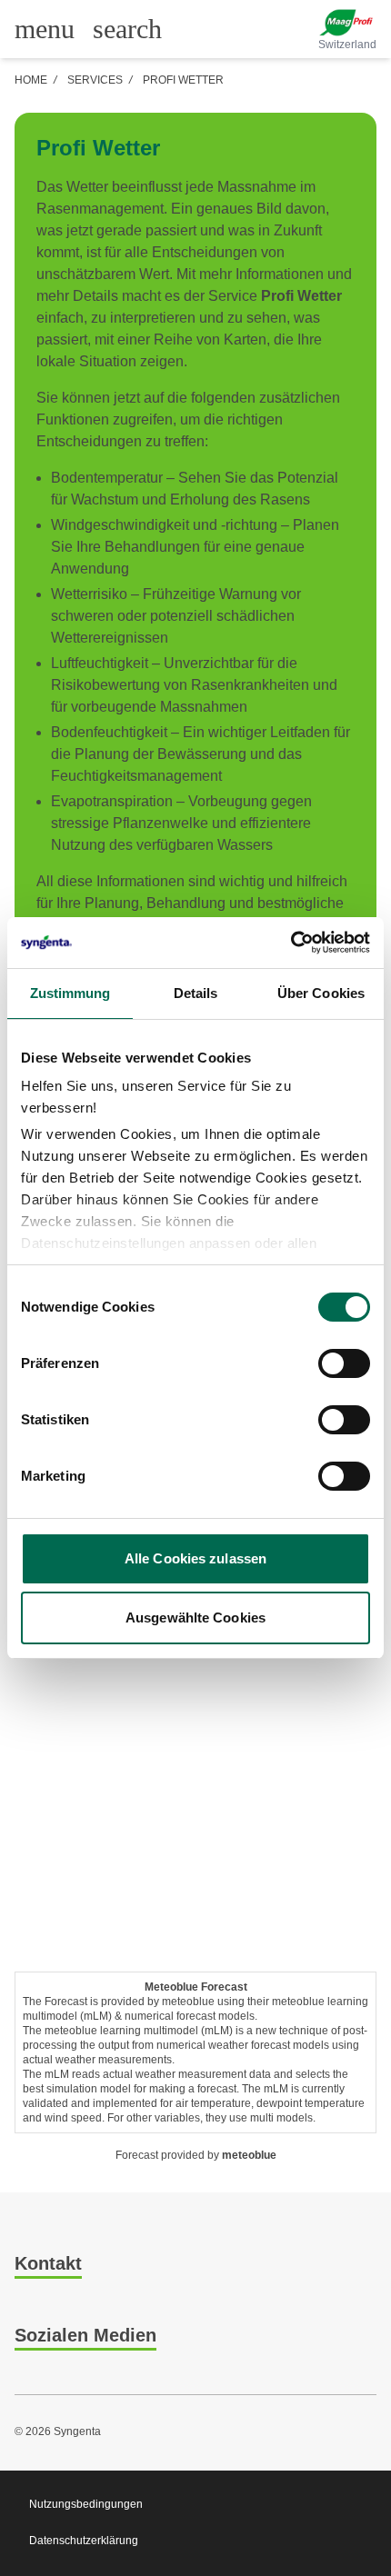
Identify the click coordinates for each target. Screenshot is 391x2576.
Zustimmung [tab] (70, 993)
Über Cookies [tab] (321, 993)
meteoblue (249, 2155)
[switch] (344, 1363)
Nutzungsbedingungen (86, 2504)
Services (95, 80)
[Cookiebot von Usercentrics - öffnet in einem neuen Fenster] (291, 943)
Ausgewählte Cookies (195, 1617)
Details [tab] (196, 993)
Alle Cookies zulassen (195, 1558)
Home (31, 80)
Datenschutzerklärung (84, 2541)
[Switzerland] (347, 23)
